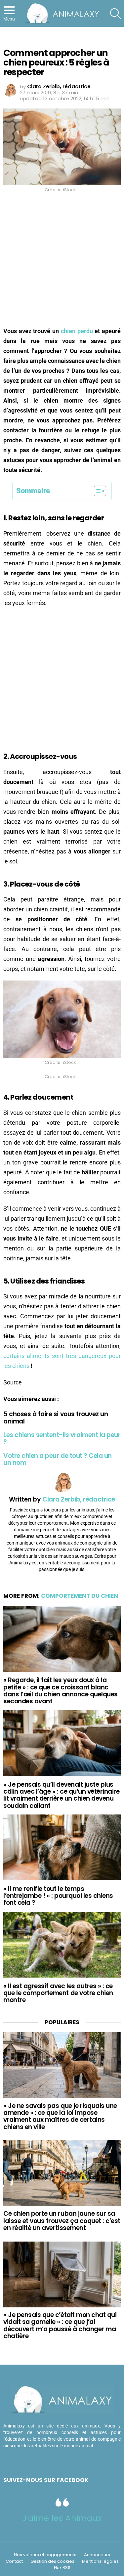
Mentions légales (100, 2561)
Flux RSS (62, 2568)
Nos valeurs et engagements (45, 2555)
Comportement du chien (80, 1596)
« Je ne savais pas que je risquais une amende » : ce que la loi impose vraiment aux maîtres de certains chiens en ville (60, 2116)
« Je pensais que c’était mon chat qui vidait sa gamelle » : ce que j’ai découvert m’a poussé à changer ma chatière (60, 2325)
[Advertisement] (62, 262)
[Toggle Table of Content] (97, 491)
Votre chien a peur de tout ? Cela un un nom (58, 1459)
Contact (14, 2561)
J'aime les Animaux (62, 2518)
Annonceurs (97, 2555)
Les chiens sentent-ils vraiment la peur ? (62, 1438)
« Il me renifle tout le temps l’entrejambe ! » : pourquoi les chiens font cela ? (58, 1896)
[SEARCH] (115, 14)
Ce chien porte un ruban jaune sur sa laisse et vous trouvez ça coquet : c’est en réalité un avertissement (62, 2221)
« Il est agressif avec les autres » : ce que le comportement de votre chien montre (58, 1993)
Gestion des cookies (52, 2561)
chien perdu (77, 331)
